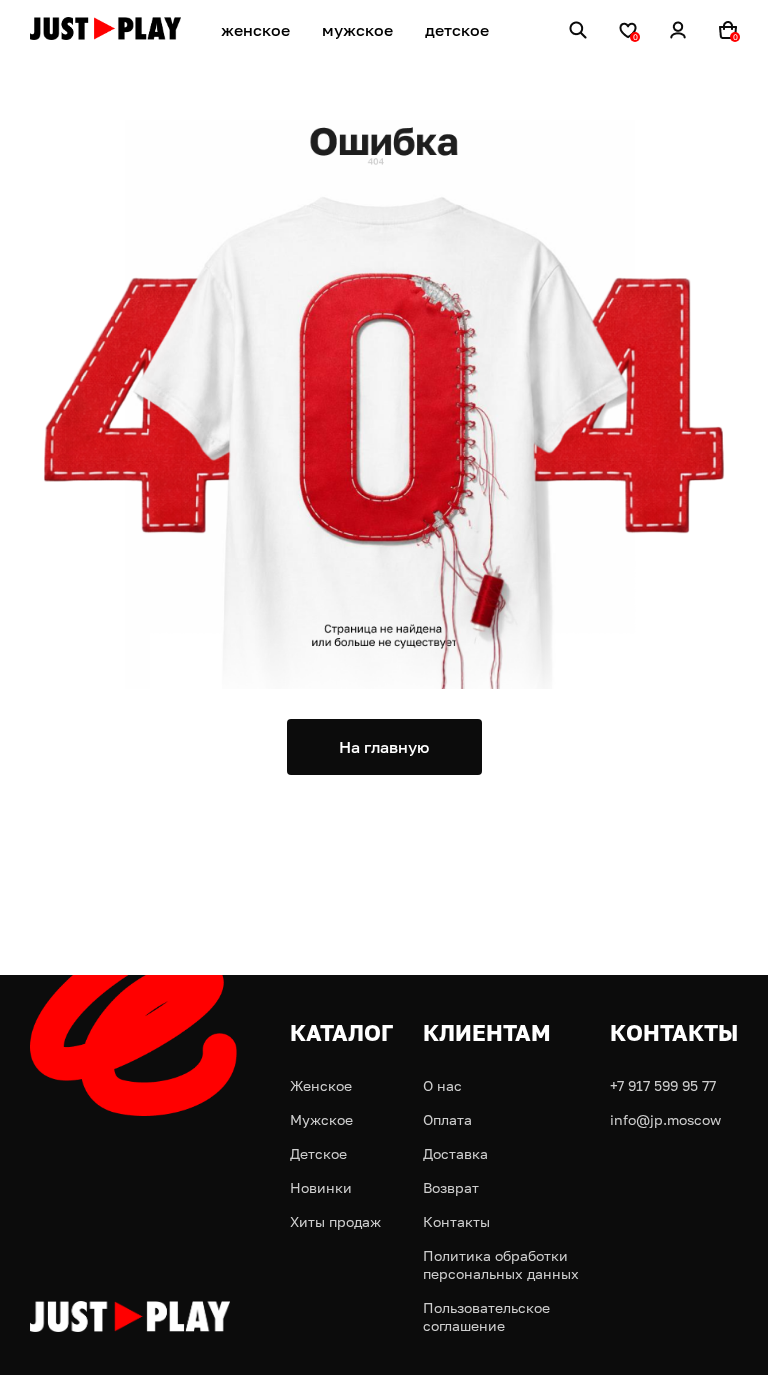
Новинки (321, 1187)
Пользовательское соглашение (486, 1316)
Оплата (447, 1119)
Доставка (455, 1153)
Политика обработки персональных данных (501, 1264)
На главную (384, 747)
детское (457, 30)
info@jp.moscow (665, 1119)
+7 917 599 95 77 (663, 1085)
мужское (357, 30)
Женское (321, 1085)
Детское (318, 1153)
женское (255, 30)
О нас (442, 1085)
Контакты (456, 1221)
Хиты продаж (335, 1221)
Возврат (451, 1187)
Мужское (321, 1119)
